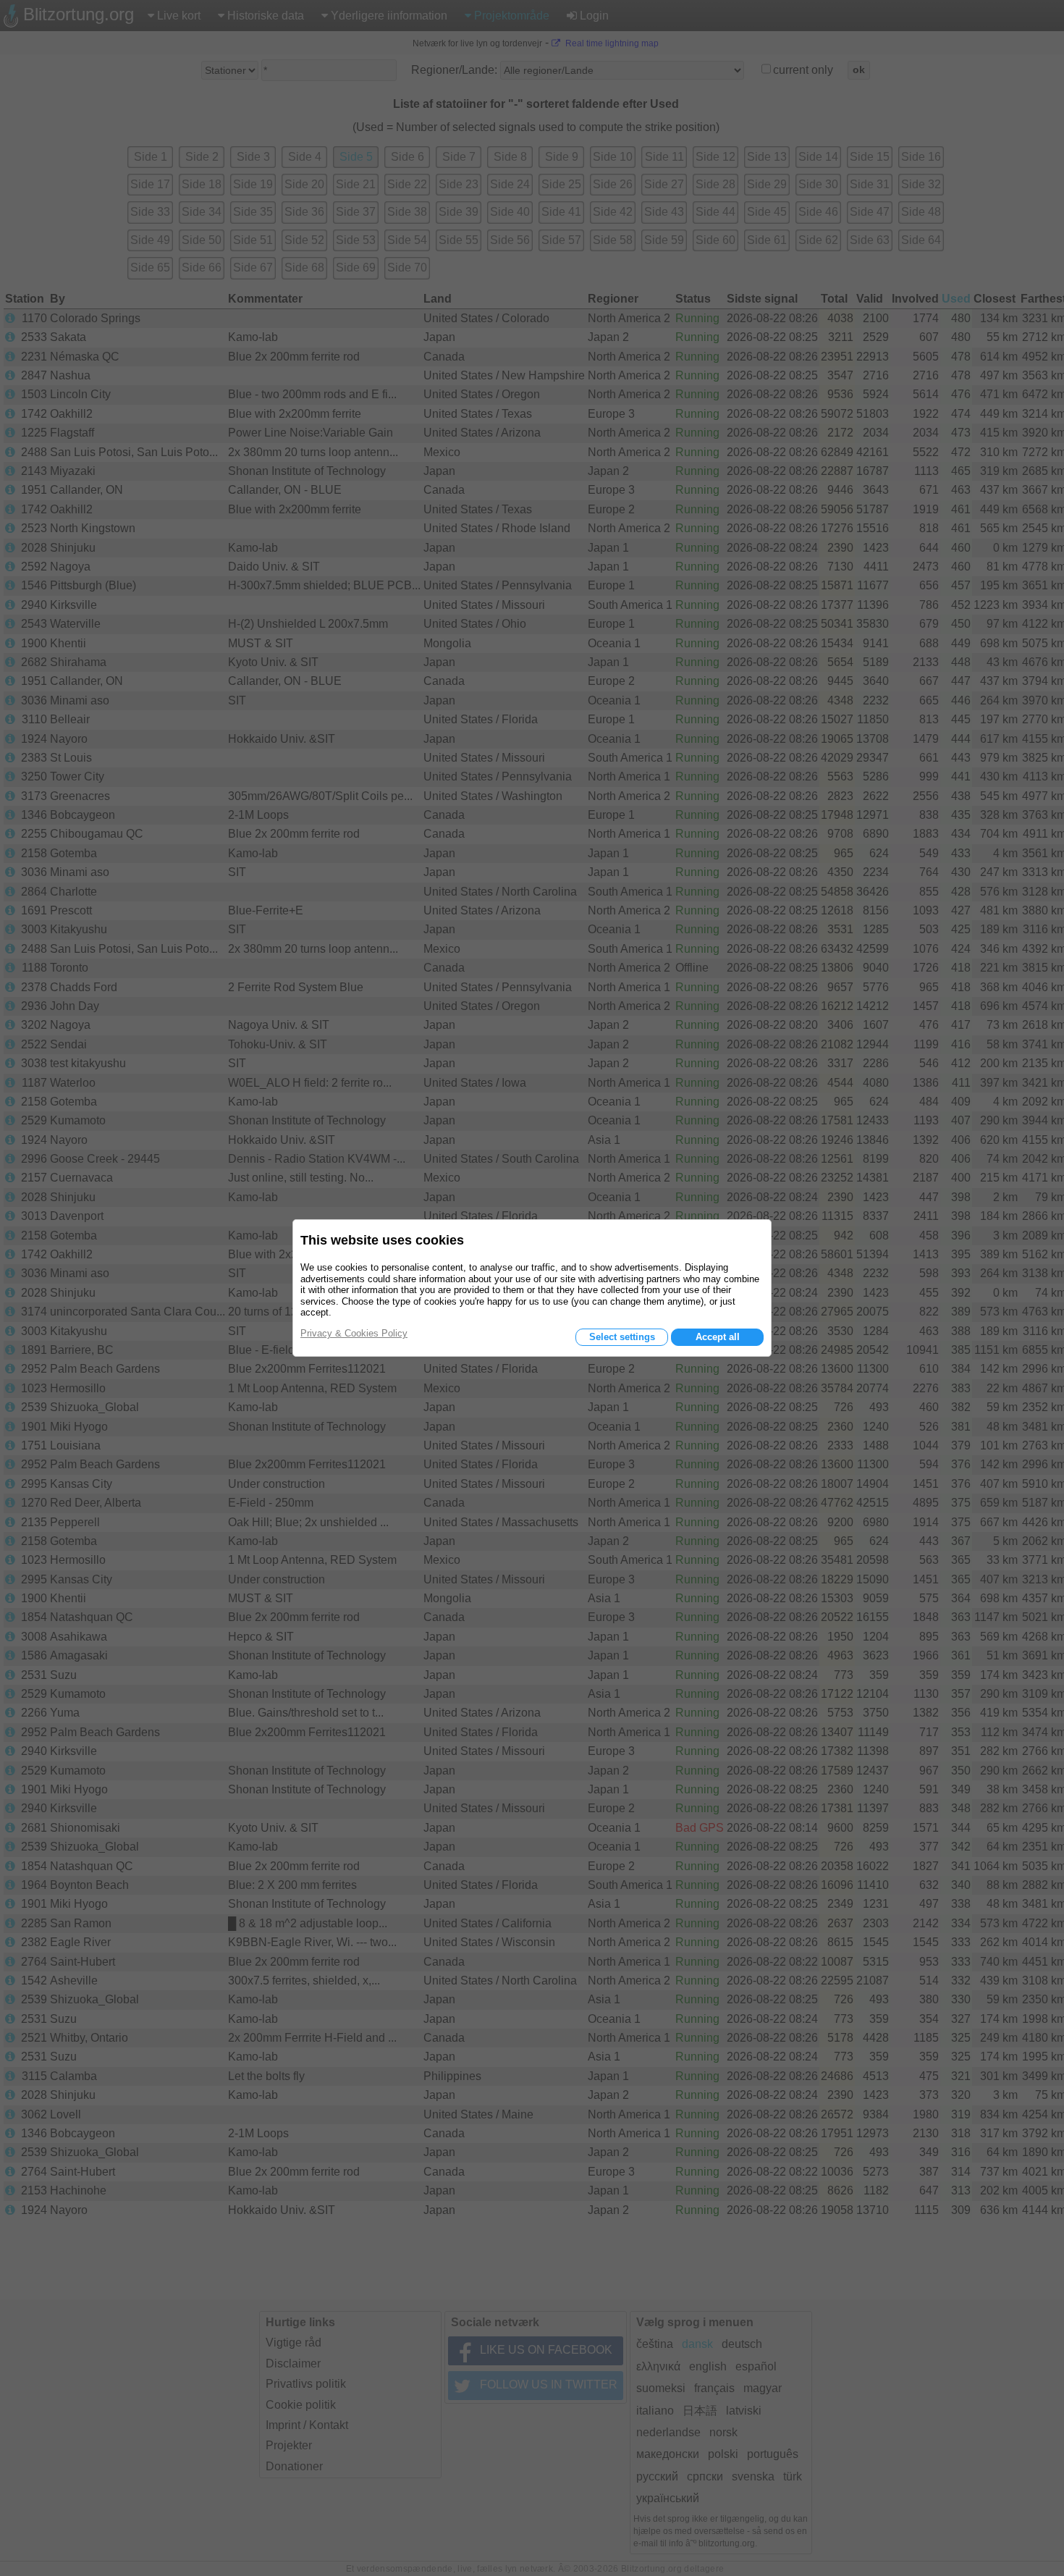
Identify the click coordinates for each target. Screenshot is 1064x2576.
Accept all (718, 1337)
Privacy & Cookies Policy (354, 1333)
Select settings (622, 1337)
